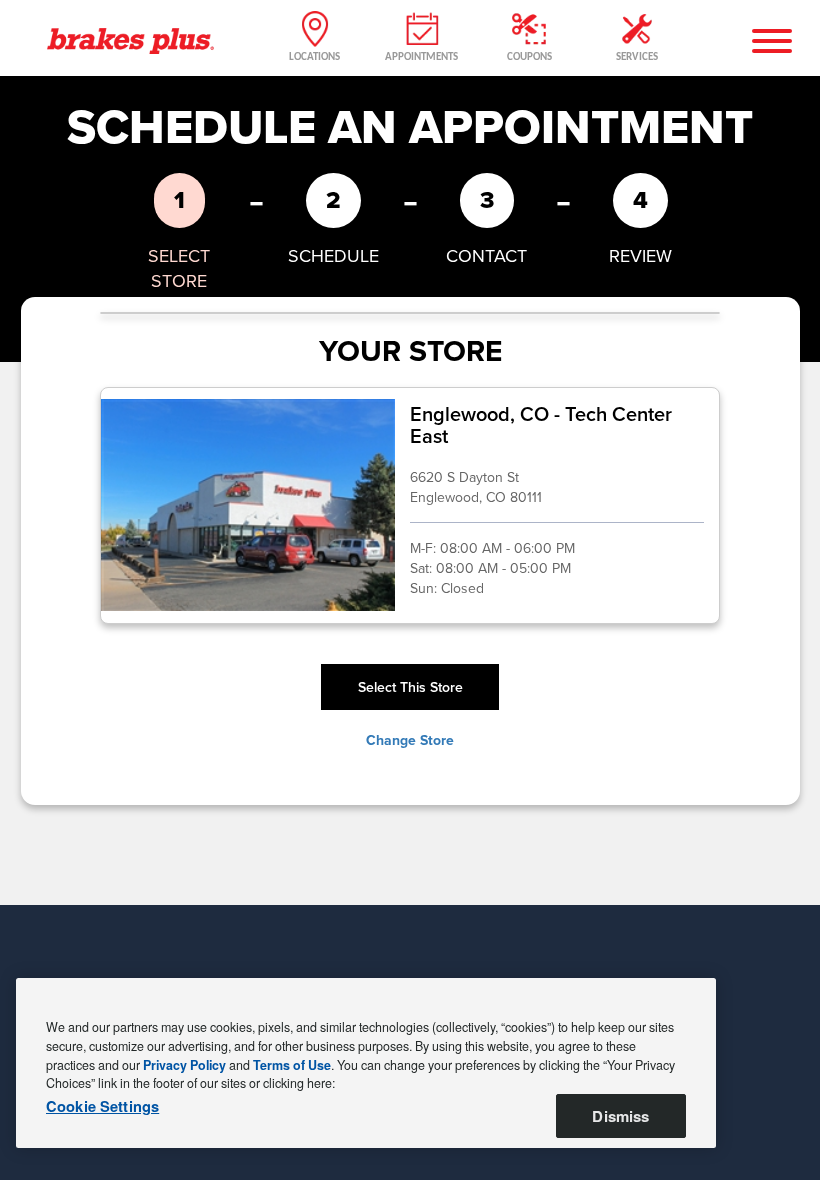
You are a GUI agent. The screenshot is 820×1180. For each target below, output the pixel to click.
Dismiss (620, 1116)
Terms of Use (292, 1065)
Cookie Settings (102, 1107)
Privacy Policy (184, 1065)
